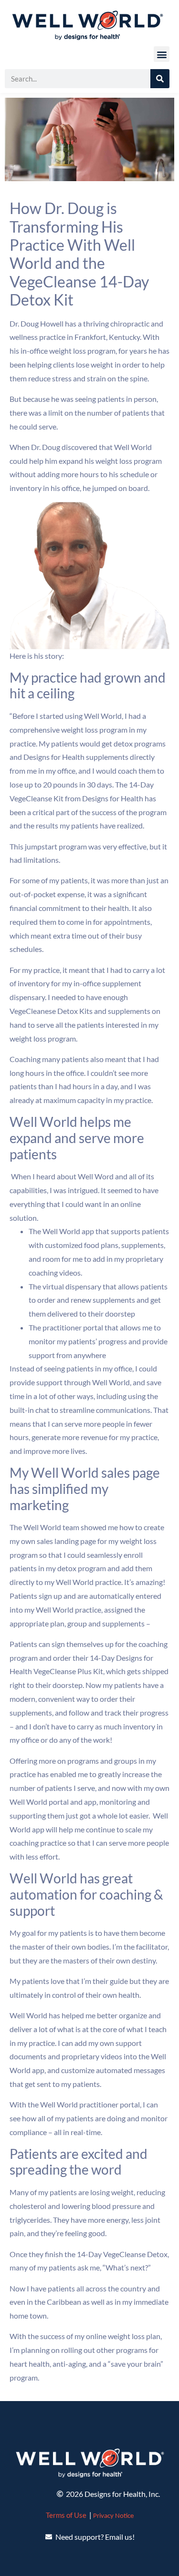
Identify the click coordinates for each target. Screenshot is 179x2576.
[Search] (160, 79)
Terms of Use (66, 2515)
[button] (162, 54)
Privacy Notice (113, 2516)
